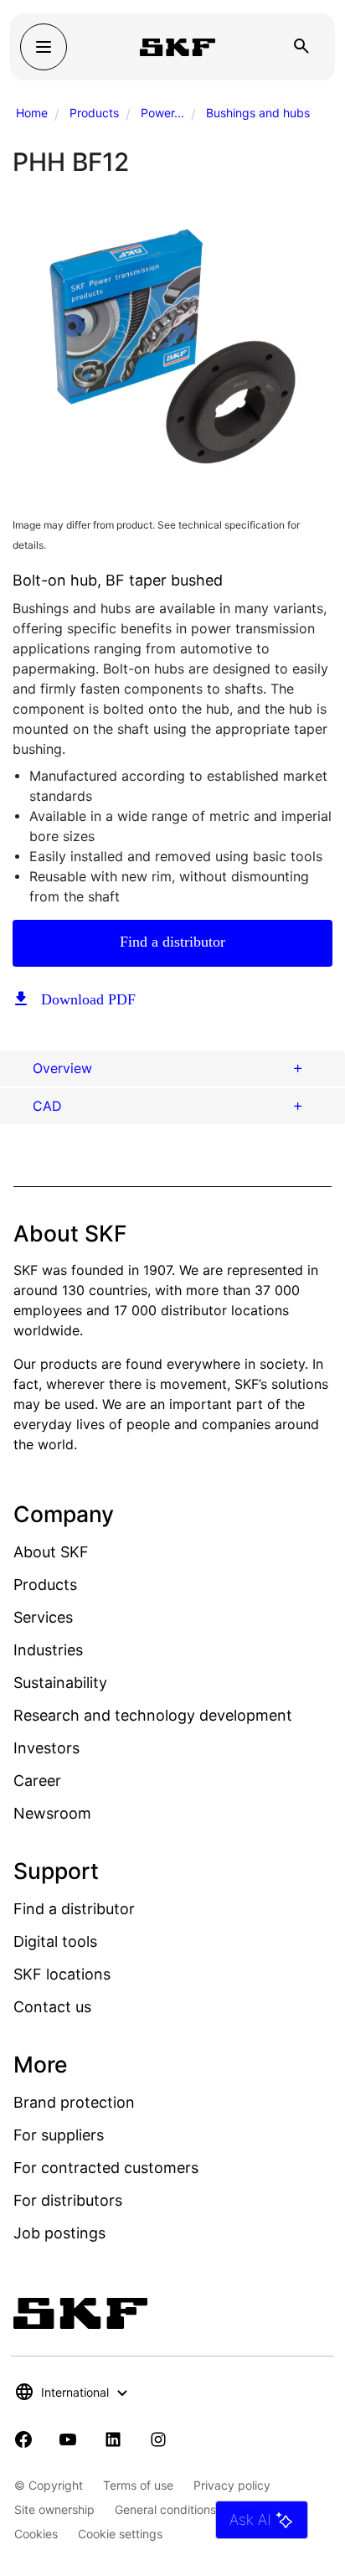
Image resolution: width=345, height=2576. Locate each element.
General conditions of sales (188, 2509)
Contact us (52, 2007)
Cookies (36, 2534)
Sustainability (60, 1683)
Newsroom (52, 1813)
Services (43, 1617)
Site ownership (54, 2509)
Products (94, 113)
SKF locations (62, 1974)
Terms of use (138, 2485)
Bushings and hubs (258, 113)
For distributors (68, 2200)
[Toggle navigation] (44, 47)
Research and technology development (153, 1715)
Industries (48, 1650)
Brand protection (74, 2102)
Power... (162, 113)
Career (37, 1781)
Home (32, 113)
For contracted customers (106, 2168)
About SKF (51, 1552)
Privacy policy (232, 2485)
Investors (46, 1748)
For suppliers (59, 2135)
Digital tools (55, 1941)
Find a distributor (172, 942)
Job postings (59, 2233)
